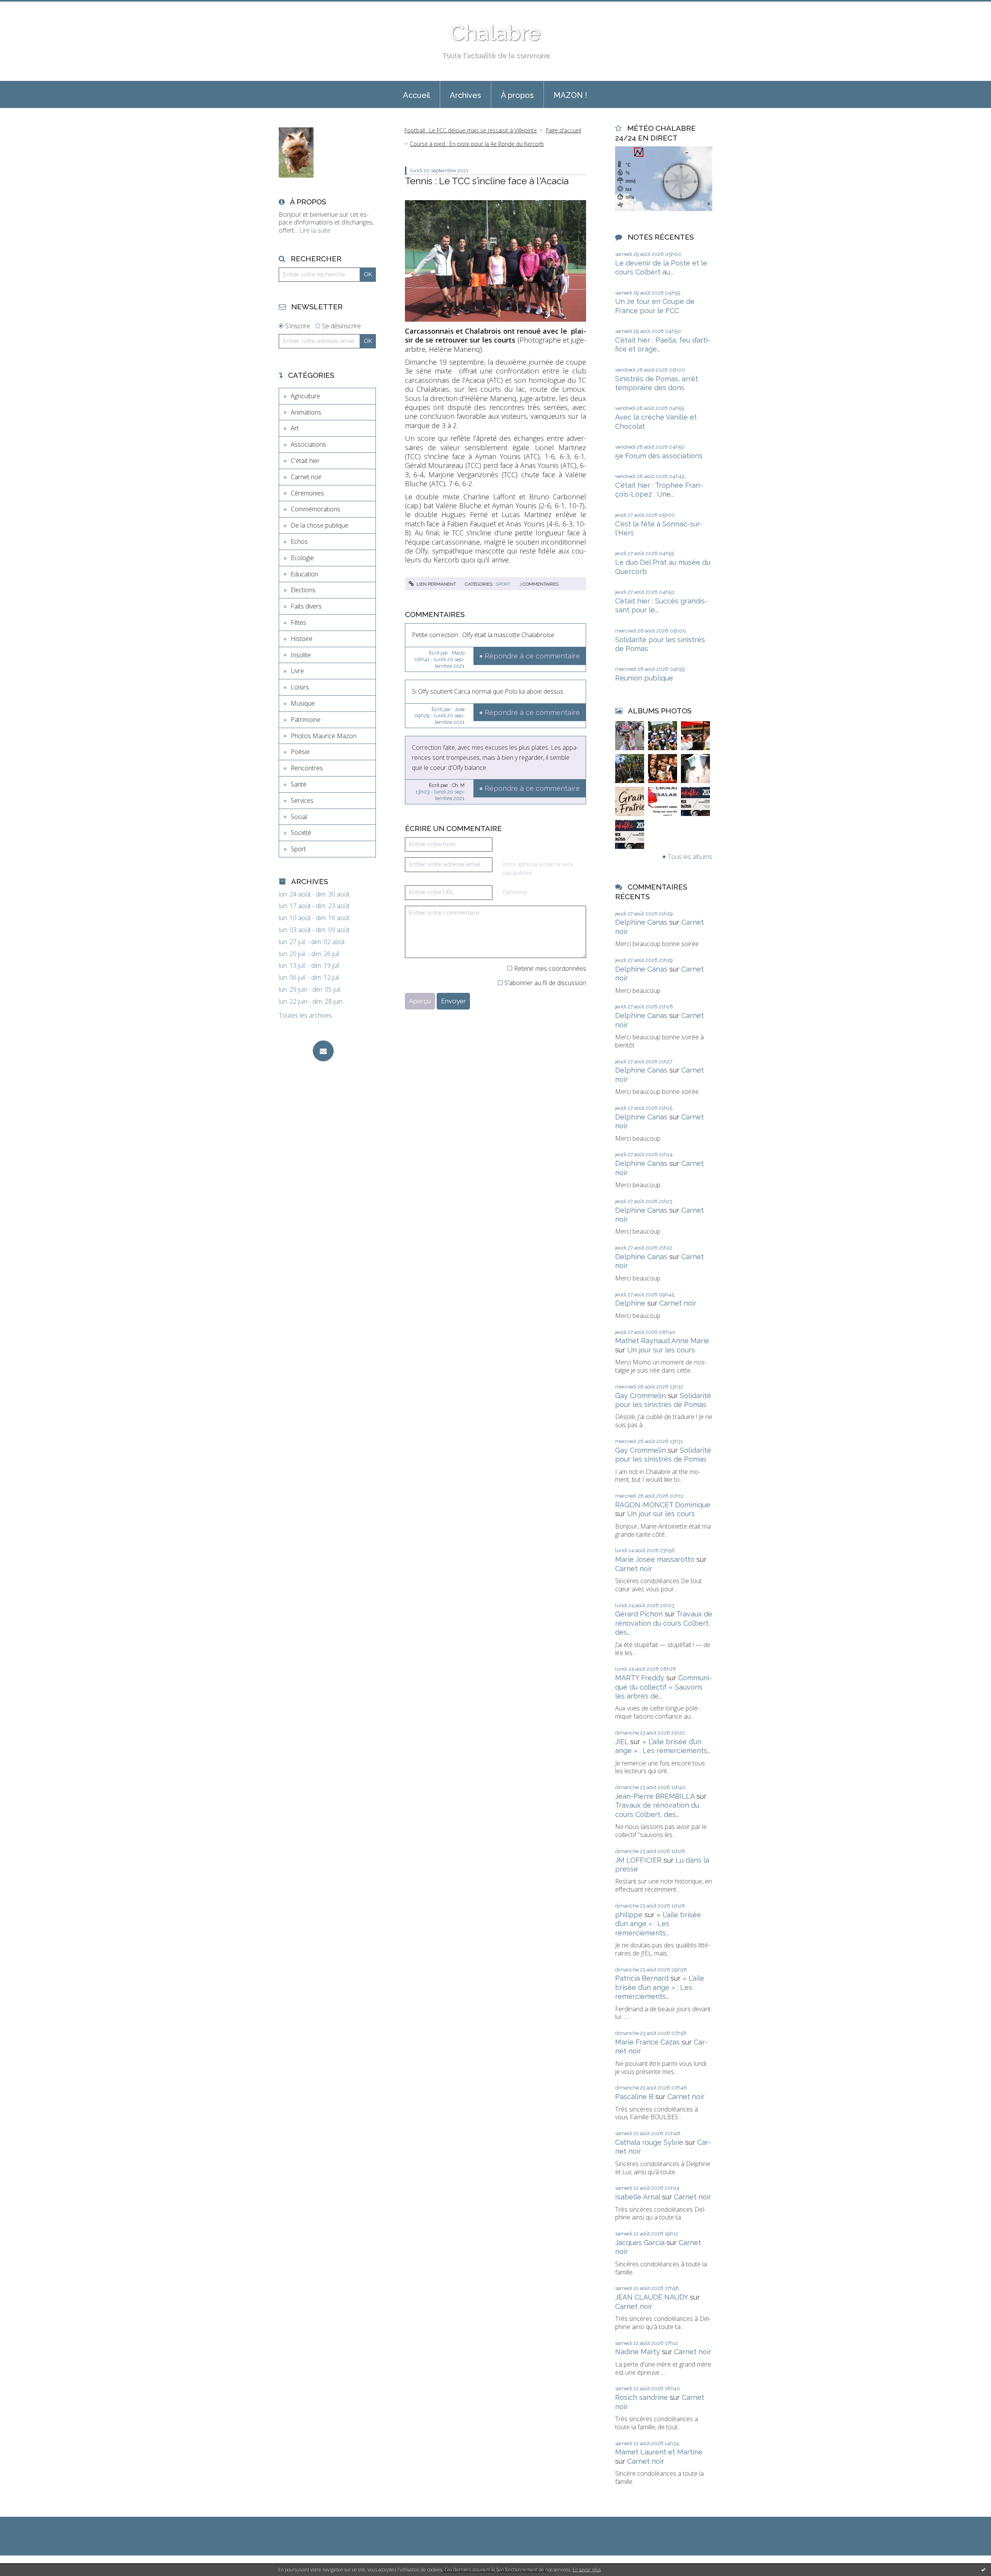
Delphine (630, 1303)
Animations (306, 412)
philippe (629, 1915)
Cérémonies (307, 493)
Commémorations (315, 509)
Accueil (417, 95)
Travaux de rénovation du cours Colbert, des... (664, 1623)
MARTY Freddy (640, 1678)
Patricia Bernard (642, 1978)
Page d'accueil (563, 130)
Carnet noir (306, 477)
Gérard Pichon (639, 1614)
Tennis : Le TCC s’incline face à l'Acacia (487, 181)
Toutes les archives (305, 1015)
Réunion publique (644, 678)
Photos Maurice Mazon (324, 736)
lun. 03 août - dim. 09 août (314, 930)
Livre (297, 671)
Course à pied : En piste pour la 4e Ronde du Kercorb (477, 144)
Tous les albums (690, 857)
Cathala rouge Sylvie (649, 2142)
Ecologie (302, 558)
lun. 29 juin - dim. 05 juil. (310, 990)
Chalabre (495, 33)
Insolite (301, 655)
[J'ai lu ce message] (983, 2569)
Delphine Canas (641, 922)
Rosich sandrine (641, 2397)
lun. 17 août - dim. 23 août (314, 906)
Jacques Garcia (640, 2243)
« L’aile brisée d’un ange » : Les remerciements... (658, 1924)
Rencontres (307, 768)
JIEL (622, 1742)
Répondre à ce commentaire (532, 656)
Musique (303, 703)
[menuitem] (417, 94)
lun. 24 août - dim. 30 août (314, 894)
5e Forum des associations (659, 456)
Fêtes (298, 622)
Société (301, 833)
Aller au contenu (26, 7)
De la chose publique (320, 525)
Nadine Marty (638, 2352)
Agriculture (305, 396)
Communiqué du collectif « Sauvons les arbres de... (664, 1687)
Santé (299, 784)
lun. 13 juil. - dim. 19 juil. (309, 966)
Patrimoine (306, 720)
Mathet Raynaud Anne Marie (662, 1341)
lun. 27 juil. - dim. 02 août (312, 942)
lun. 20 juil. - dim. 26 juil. (309, 954)
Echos (299, 542)
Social (299, 817)
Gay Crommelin (640, 1396)
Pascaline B (634, 2097)
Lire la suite (315, 230)
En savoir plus (587, 2570)
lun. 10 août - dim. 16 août (314, 918)
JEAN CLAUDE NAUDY (652, 2297)
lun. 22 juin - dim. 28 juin (311, 1002)
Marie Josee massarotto (655, 1559)
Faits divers (306, 606)
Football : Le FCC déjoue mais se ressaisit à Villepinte (471, 130)
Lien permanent (436, 584)
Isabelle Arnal (638, 2197)
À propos (517, 95)
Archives (465, 95)
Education (304, 574)
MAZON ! (570, 95)
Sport (298, 849)
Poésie (300, 752)
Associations (308, 444)
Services (302, 800)
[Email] (323, 1051)
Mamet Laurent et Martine (659, 2452)
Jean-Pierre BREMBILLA (655, 1796)
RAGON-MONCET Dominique (663, 1505)
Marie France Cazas (647, 2042)
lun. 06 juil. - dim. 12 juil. (309, 978)
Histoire (302, 639)
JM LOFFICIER (638, 1860)
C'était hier (305, 461)
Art (295, 428)
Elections (303, 590)
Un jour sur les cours (661, 1350)
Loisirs (300, 687)
